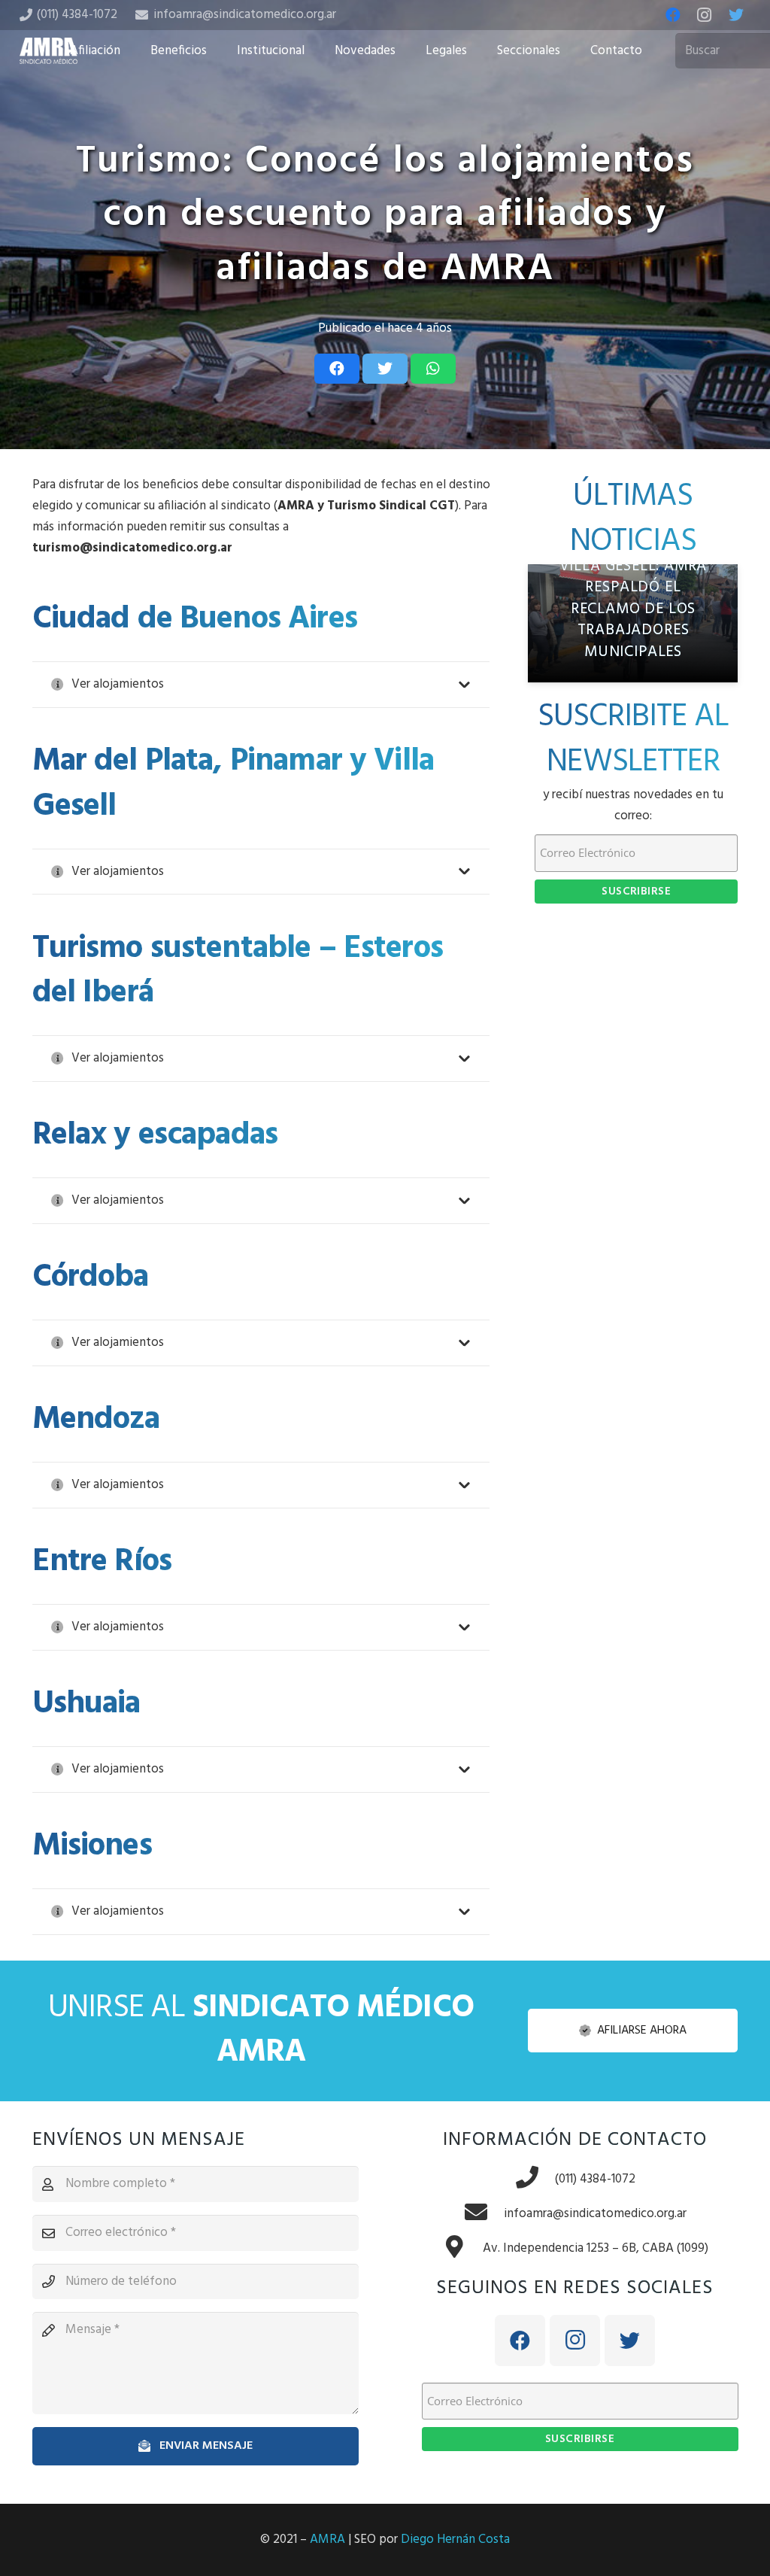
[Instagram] (705, 15)
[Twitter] (736, 15)
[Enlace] (49, 51)
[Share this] (337, 369)
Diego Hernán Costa (455, 2540)
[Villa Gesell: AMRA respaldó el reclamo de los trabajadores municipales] (633, 623)
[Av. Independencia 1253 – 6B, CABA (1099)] (462, 2249)
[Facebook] (673, 15)
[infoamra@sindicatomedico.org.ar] (484, 2214)
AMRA (327, 2540)
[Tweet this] (385, 369)
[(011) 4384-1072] (535, 2180)
